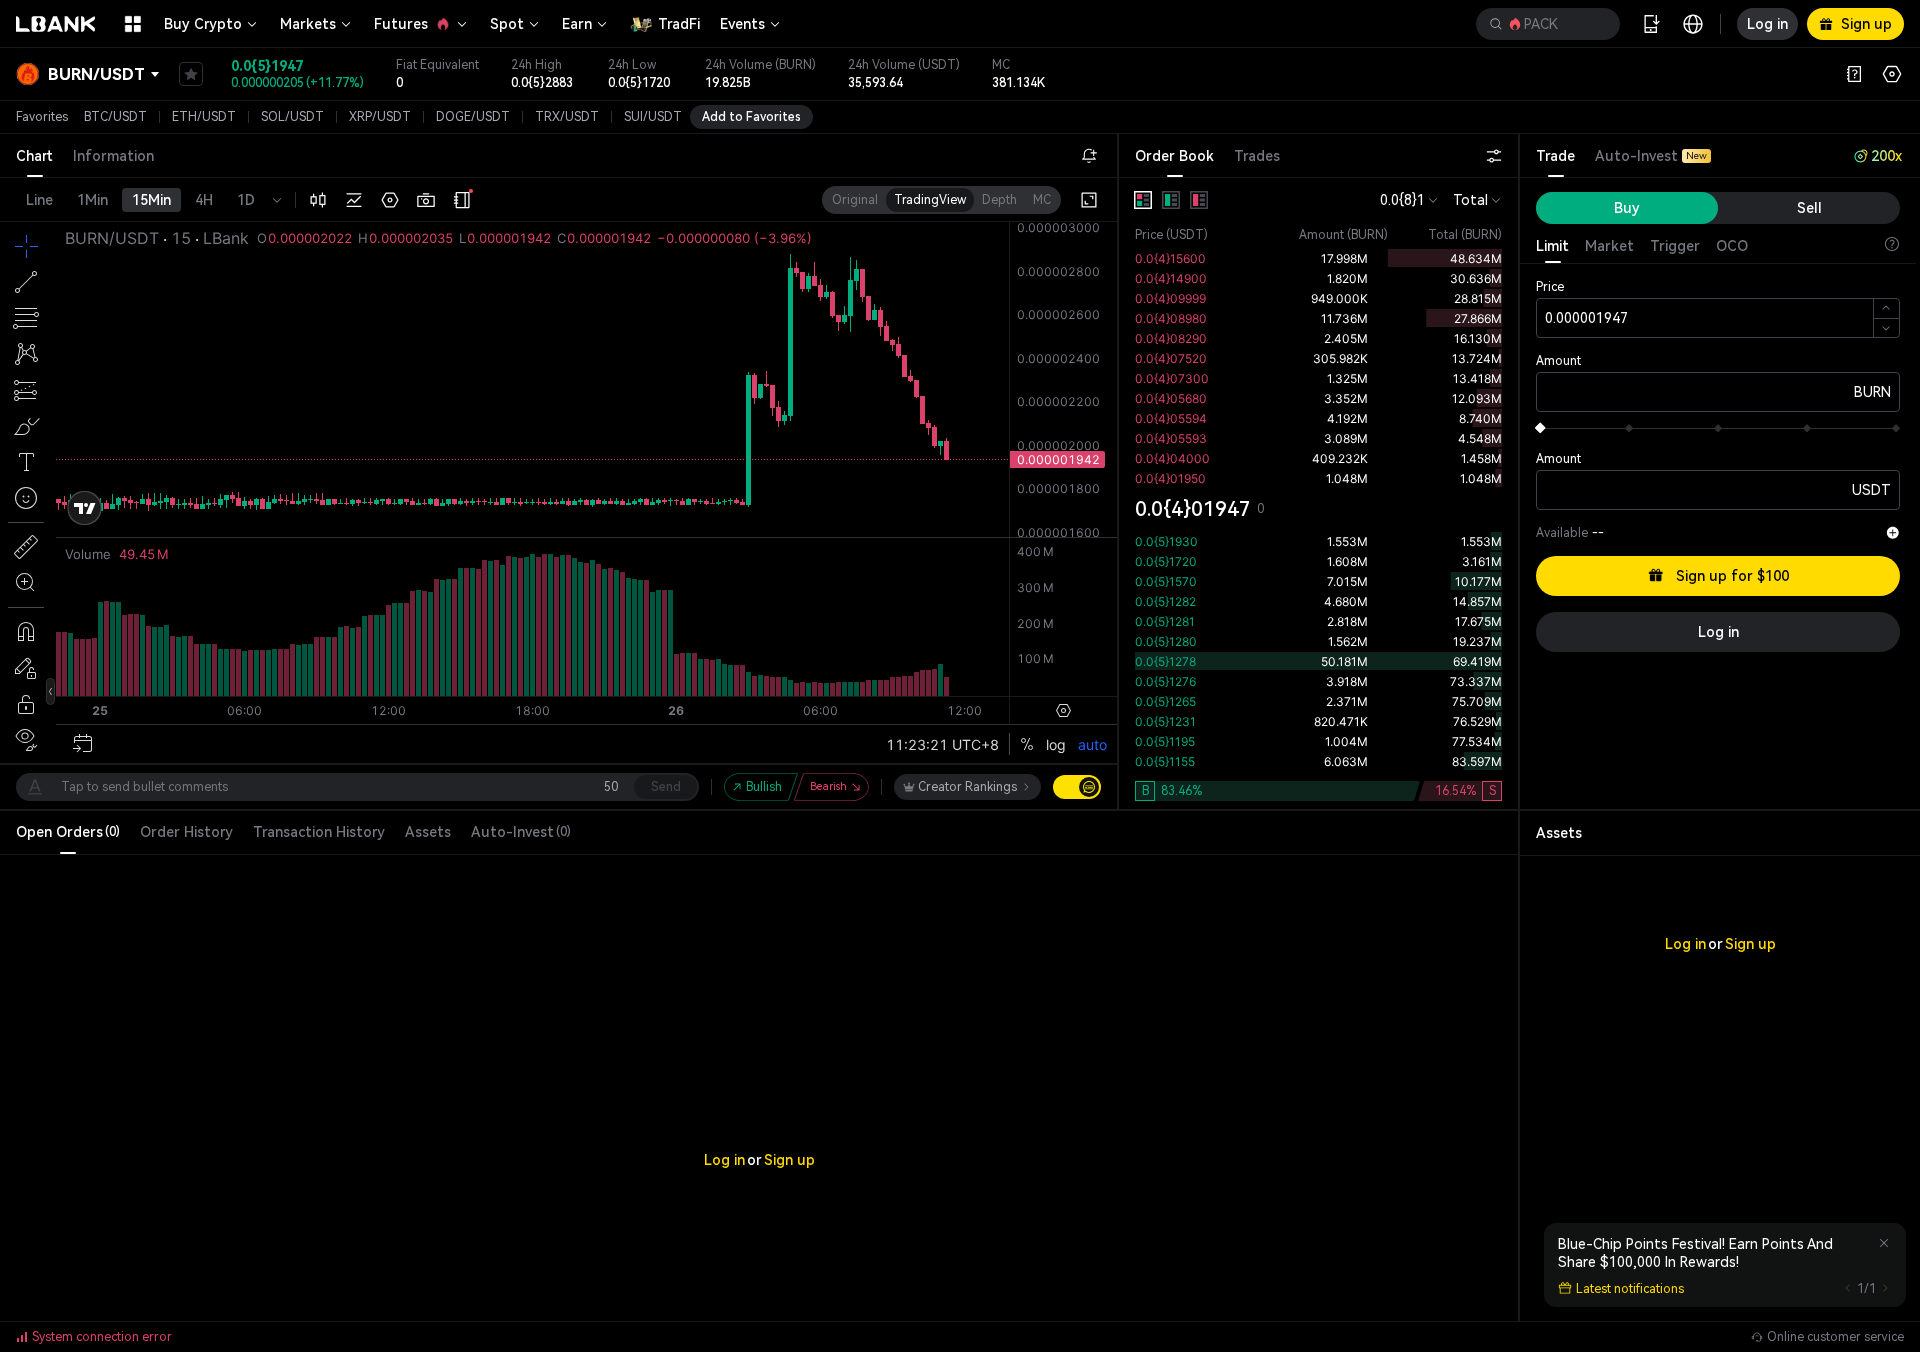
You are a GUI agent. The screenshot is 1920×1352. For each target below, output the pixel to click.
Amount (1558, 361)
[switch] (1077, 787)
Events (742, 24)
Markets (308, 24)
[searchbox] (1544, 24)
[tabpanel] (1318, 493)
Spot (507, 24)
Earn (577, 24)
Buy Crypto (203, 24)
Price (1550, 287)
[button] (1548, 24)
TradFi (679, 24)
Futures (401, 24)
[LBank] (56, 24)
